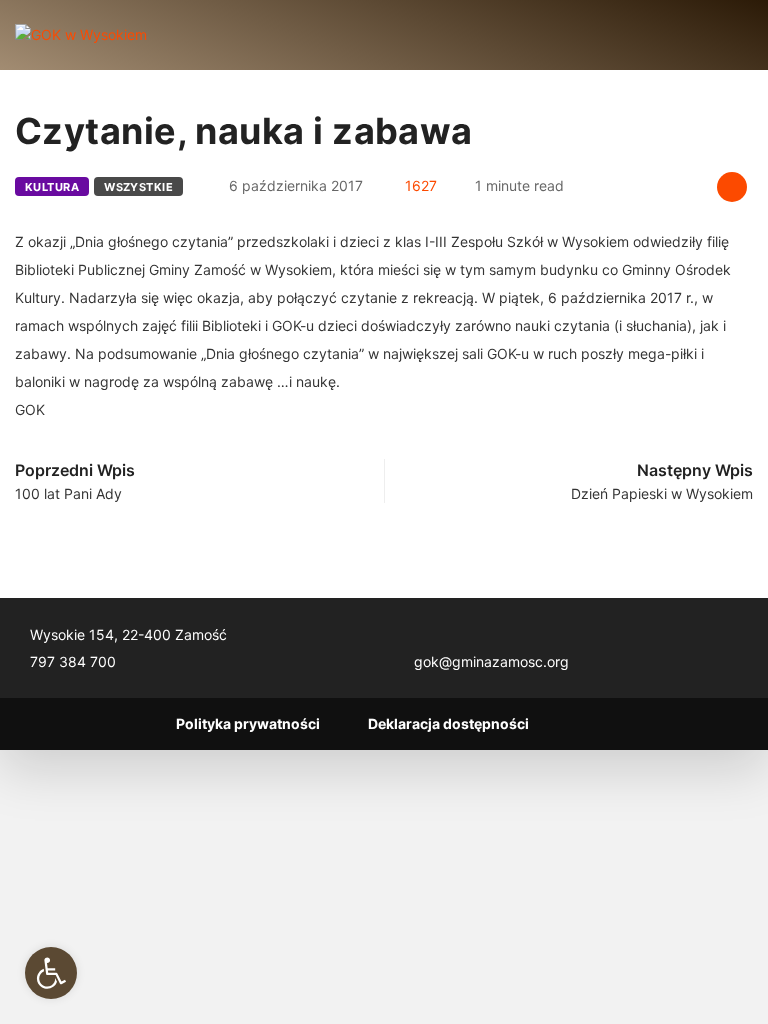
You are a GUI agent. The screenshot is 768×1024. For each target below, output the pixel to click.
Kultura (52, 187)
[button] (51, 973)
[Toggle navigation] (179, 35)
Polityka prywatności (248, 723)
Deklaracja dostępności (448, 723)
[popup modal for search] (720, 35)
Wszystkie (138, 187)
